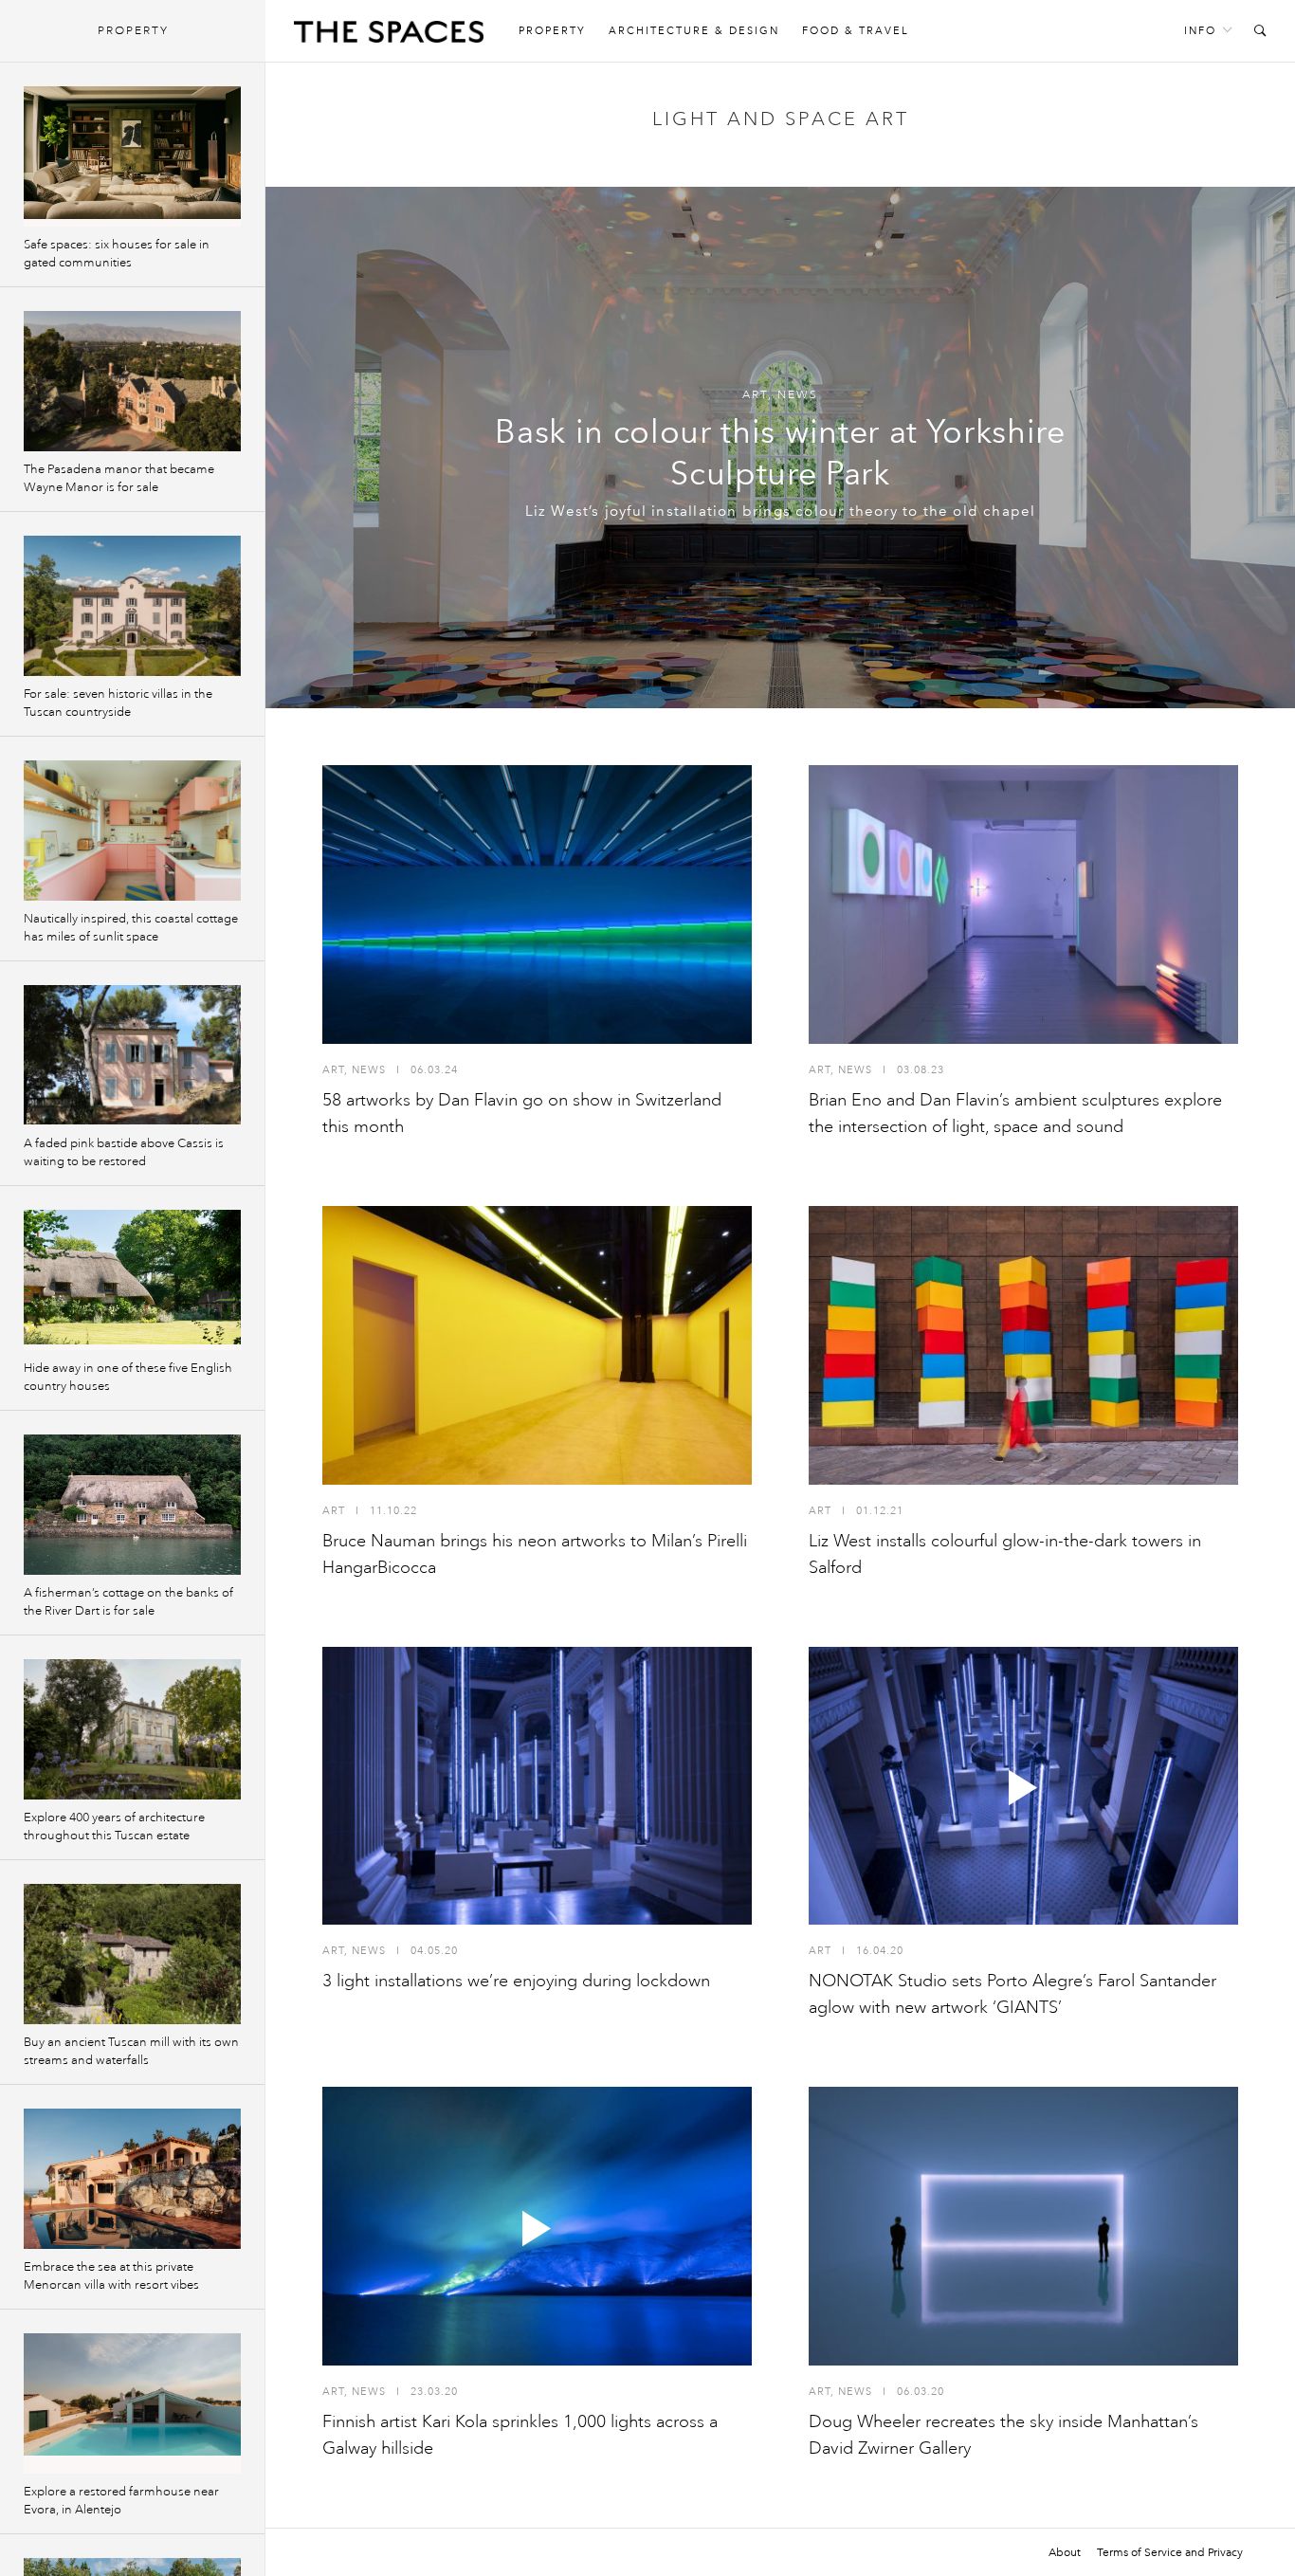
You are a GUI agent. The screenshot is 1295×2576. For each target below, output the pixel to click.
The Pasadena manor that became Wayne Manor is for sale (119, 478)
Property (552, 31)
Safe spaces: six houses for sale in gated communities (117, 254)
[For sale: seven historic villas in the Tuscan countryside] (132, 606)
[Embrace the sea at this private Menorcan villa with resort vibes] (132, 2179)
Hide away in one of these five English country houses (128, 1377)
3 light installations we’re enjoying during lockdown (516, 1981)
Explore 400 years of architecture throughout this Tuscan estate (114, 1827)
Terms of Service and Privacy (1170, 2552)
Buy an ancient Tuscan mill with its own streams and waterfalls (131, 2051)
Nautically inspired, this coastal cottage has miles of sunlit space (131, 928)
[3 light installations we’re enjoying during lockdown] (537, 1786)
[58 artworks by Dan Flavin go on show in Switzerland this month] (537, 904)
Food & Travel (856, 31)
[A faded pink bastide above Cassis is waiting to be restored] (132, 1055)
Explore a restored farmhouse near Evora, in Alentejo (121, 2501)
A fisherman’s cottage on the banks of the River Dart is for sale (128, 1602)
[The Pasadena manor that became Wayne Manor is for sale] (132, 381)
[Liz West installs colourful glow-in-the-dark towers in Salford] (1023, 1345)
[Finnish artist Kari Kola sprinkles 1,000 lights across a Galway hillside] (537, 2226)
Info (1200, 31)
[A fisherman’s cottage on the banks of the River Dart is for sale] (132, 1505)
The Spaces (389, 36)
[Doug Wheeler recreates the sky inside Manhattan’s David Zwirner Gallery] (1023, 2226)
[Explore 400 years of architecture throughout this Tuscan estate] (132, 1729)
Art (755, 395)
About (1065, 2552)
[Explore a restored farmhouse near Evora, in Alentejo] (132, 2403)
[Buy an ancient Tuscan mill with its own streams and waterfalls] (132, 1954)
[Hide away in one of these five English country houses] (132, 1280)
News (798, 395)
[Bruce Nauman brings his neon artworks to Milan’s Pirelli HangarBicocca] (537, 1345)
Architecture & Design (694, 31)
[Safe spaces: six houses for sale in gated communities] (132, 156)
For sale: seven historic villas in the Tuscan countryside (118, 703)
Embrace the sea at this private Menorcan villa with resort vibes (111, 2276)
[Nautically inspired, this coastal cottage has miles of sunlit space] (132, 831)
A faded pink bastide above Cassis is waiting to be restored (124, 1152)
